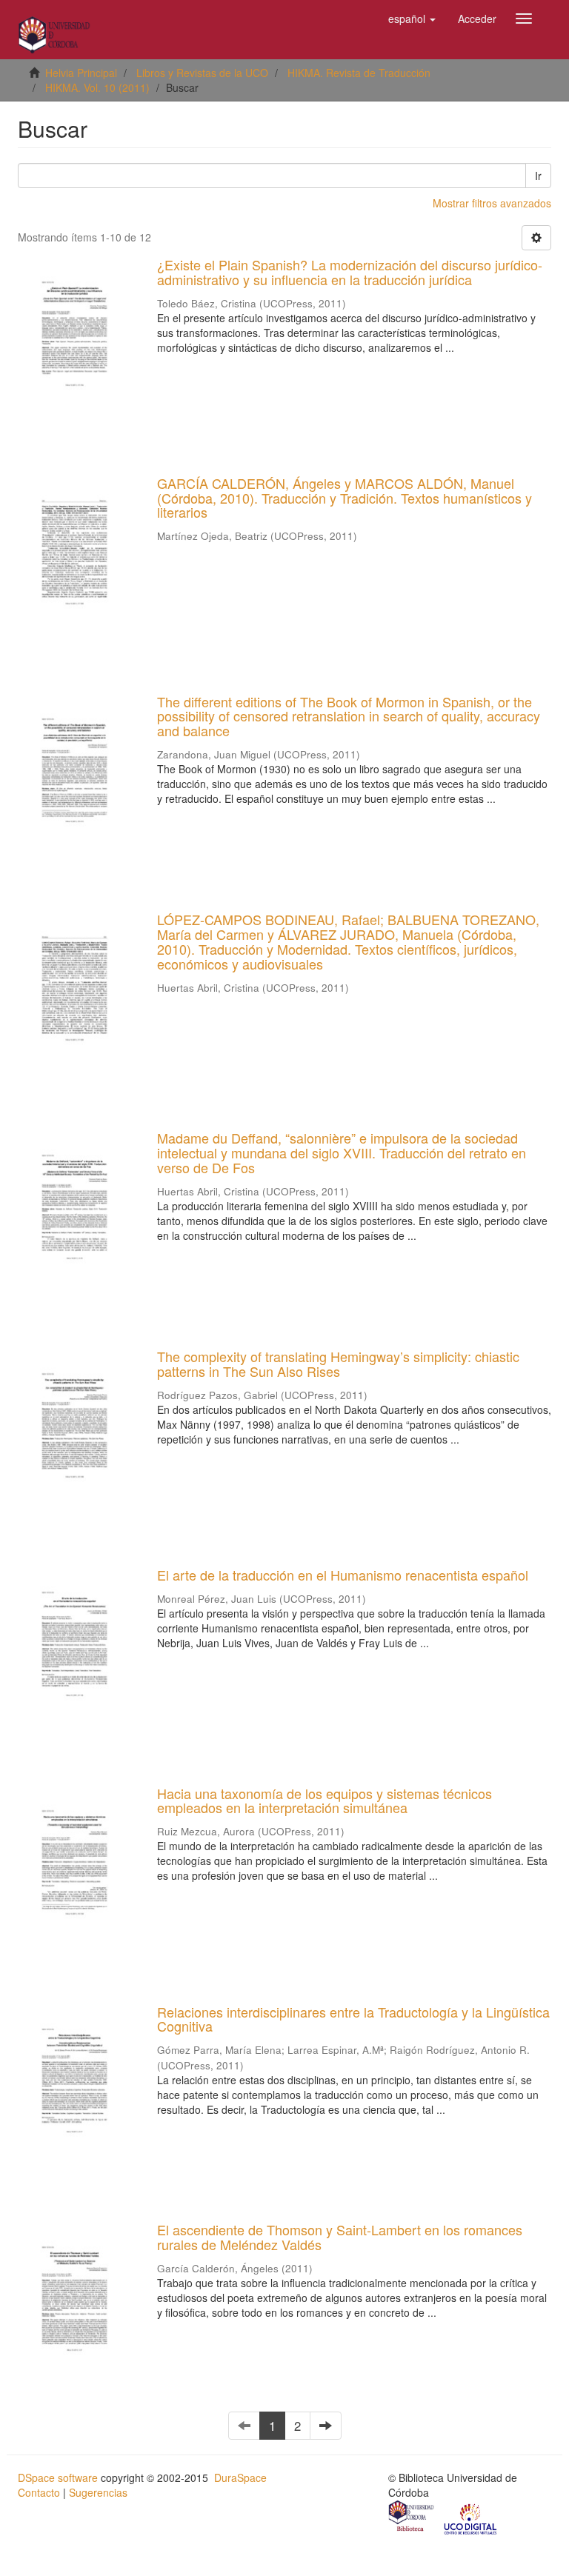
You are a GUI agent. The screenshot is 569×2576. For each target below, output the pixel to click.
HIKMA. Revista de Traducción (359, 73)
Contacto (39, 2492)
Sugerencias (98, 2492)
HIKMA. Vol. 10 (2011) (97, 87)
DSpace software (58, 2477)
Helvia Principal (81, 73)
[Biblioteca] (412, 2517)
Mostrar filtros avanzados (492, 203)
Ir (538, 176)
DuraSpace (240, 2477)
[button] (412, 19)
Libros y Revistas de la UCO (202, 73)
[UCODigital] (471, 2517)
